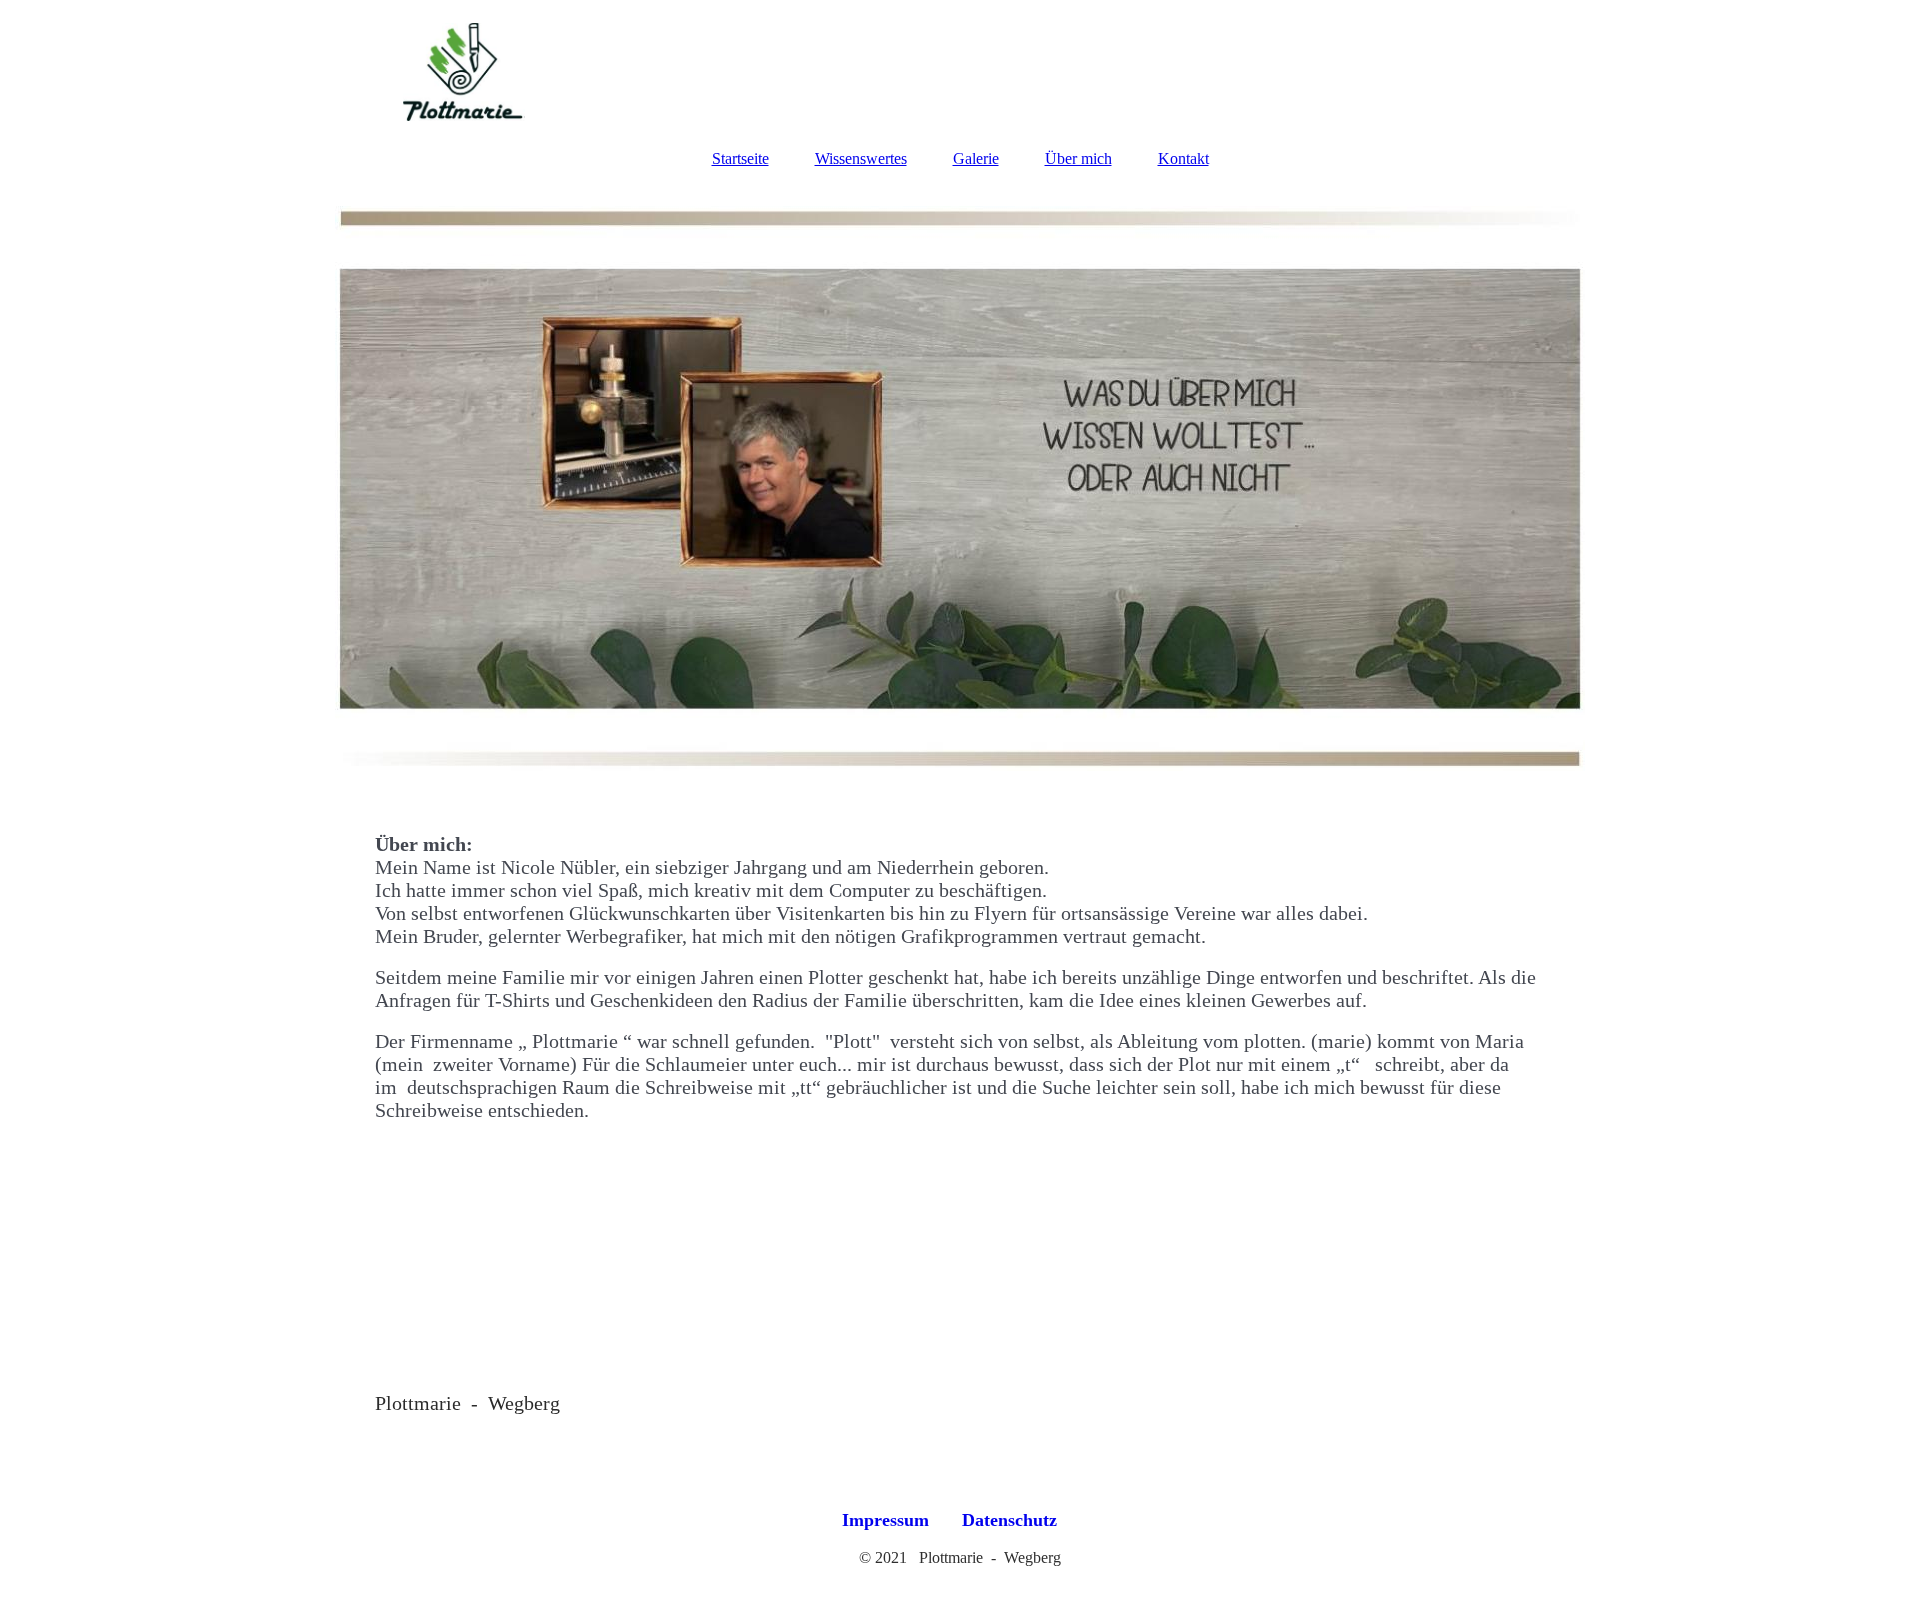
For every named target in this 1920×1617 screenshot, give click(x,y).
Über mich (1078, 158)
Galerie (976, 158)
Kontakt (1183, 158)
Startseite (740, 158)
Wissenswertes (861, 158)
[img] (960, 65)
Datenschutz (1009, 1520)
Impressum (885, 1520)
